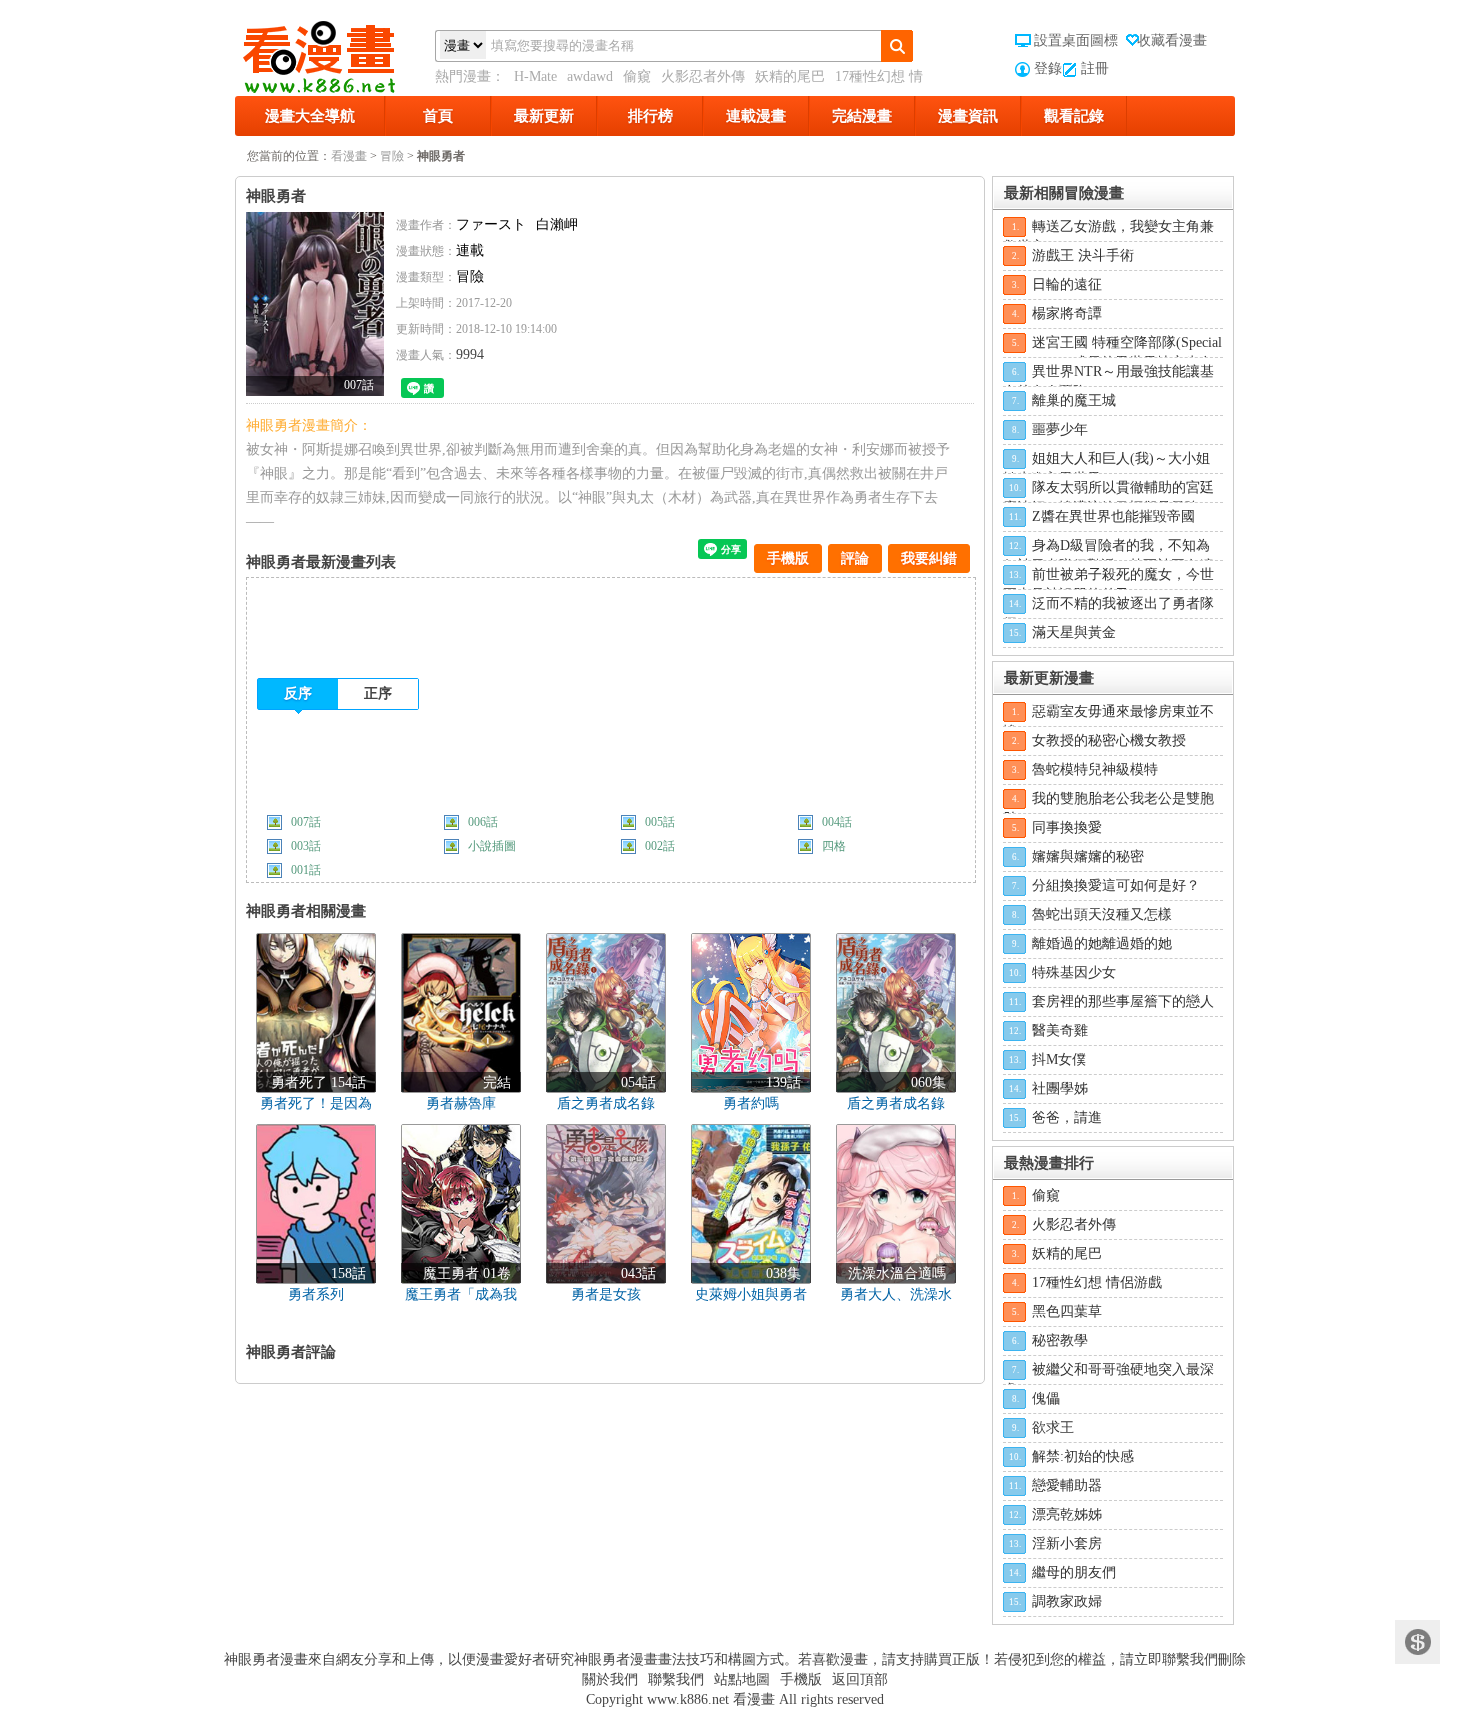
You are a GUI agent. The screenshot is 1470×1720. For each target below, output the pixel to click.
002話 (660, 846)
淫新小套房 (1067, 1543)
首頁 (438, 116)
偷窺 (637, 76)
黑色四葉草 (1067, 1311)
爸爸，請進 (1067, 1117)
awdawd (590, 76)
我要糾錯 (929, 558)
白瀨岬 (557, 224)
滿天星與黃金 (1074, 632)
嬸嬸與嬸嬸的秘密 (1088, 856)
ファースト (491, 224)
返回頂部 (860, 1679)
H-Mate (535, 76)
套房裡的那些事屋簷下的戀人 (1123, 1001)
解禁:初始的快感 (1083, 1456)
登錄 (1048, 68)
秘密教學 (1060, 1340)
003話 (306, 846)
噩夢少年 (1060, 429)
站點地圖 (742, 1679)
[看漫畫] (335, 53)
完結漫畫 (862, 116)
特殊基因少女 (1074, 972)
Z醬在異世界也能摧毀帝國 (1113, 516)
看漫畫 (349, 156)
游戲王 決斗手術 (1083, 255)
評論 (855, 558)
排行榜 (650, 116)
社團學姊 (1060, 1088)
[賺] (1417, 1642)
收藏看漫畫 (1172, 40)
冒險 (392, 156)
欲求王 (1053, 1427)
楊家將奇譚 (1067, 313)
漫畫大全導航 (310, 116)
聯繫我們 (676, 1679)
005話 (660, 822)
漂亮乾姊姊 (1067, 1514)
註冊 (1095, 68)
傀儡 (1046, 1398)
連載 (470, 250)
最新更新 (544, 116)
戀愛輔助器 (1067, 1485)
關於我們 (610, 1679)
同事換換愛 (1067, 827)
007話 (306, 822)
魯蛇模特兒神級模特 (1095, 769)
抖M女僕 (1059, 1059)
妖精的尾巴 (790, 76)
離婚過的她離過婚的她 (1102, 943)
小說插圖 (492, 846)
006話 (483, 822)
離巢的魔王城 (1074, 400)
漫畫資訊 (968, 116)
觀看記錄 (1074, 116)
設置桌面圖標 (1076, 40)
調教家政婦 (1067, 1601)
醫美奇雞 (1060, 1030)
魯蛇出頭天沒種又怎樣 (1102, 914)
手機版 (788, 558)
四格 (834, 846)
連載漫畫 (756, 116)
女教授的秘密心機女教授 (1109, 740)
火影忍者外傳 (703, 76)
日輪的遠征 (1067, 284)
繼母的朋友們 (1074, 1572)
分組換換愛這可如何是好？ (1116, 885)
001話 (306, 870)
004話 (837, 822)
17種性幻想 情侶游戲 (1097, 1282)
